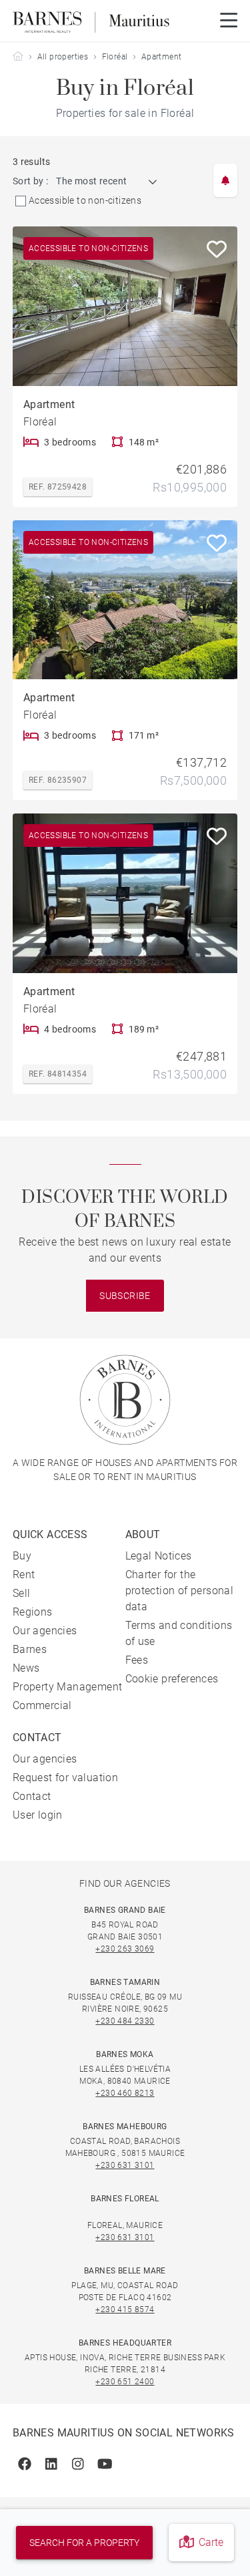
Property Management (68, 1687)
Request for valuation (65, 1778)
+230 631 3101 (125, 2165)
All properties (63, 57)
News (26, 1668)
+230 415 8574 (125, 2310)
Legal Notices (159, 1556)
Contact (32, 1796)
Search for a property (84, 2543)
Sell (22, 1593)
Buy (22, 1556)
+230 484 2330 (125, 2021)
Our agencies (45, 1631)
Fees (137, 1660)
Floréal (115, 57)
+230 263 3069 (125, 1949)
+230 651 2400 (125, 2382)
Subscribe (125, 1296)
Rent (24, 1575)
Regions (33, 1612)
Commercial (42, 1705)
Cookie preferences (172, 1679)
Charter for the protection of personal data (180, 1591)
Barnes (30, 1649)
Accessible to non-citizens (85, 200)
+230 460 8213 (125, 2093)
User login (38, 1815)
